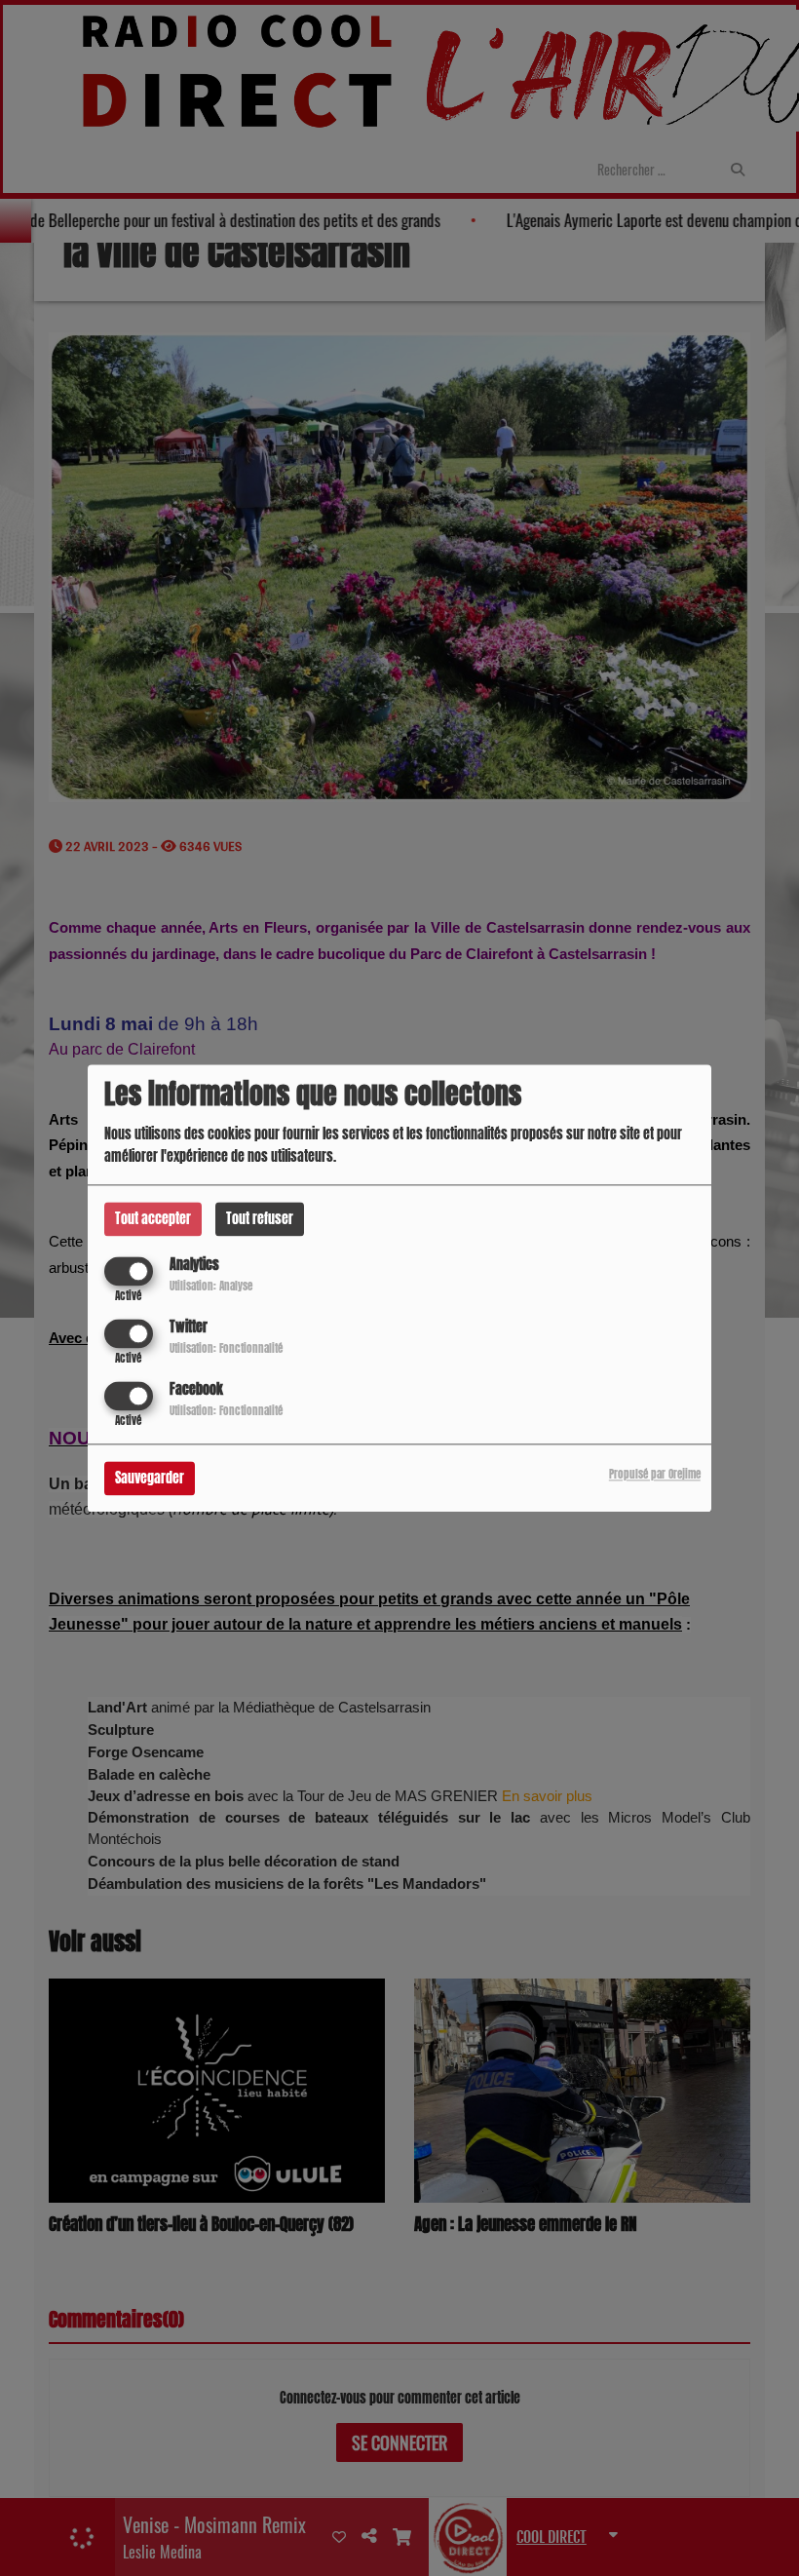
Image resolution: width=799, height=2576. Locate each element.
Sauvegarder (150, 1478)
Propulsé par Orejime (655, 1474)
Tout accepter (153, 1219)
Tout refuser (260, 1219)
